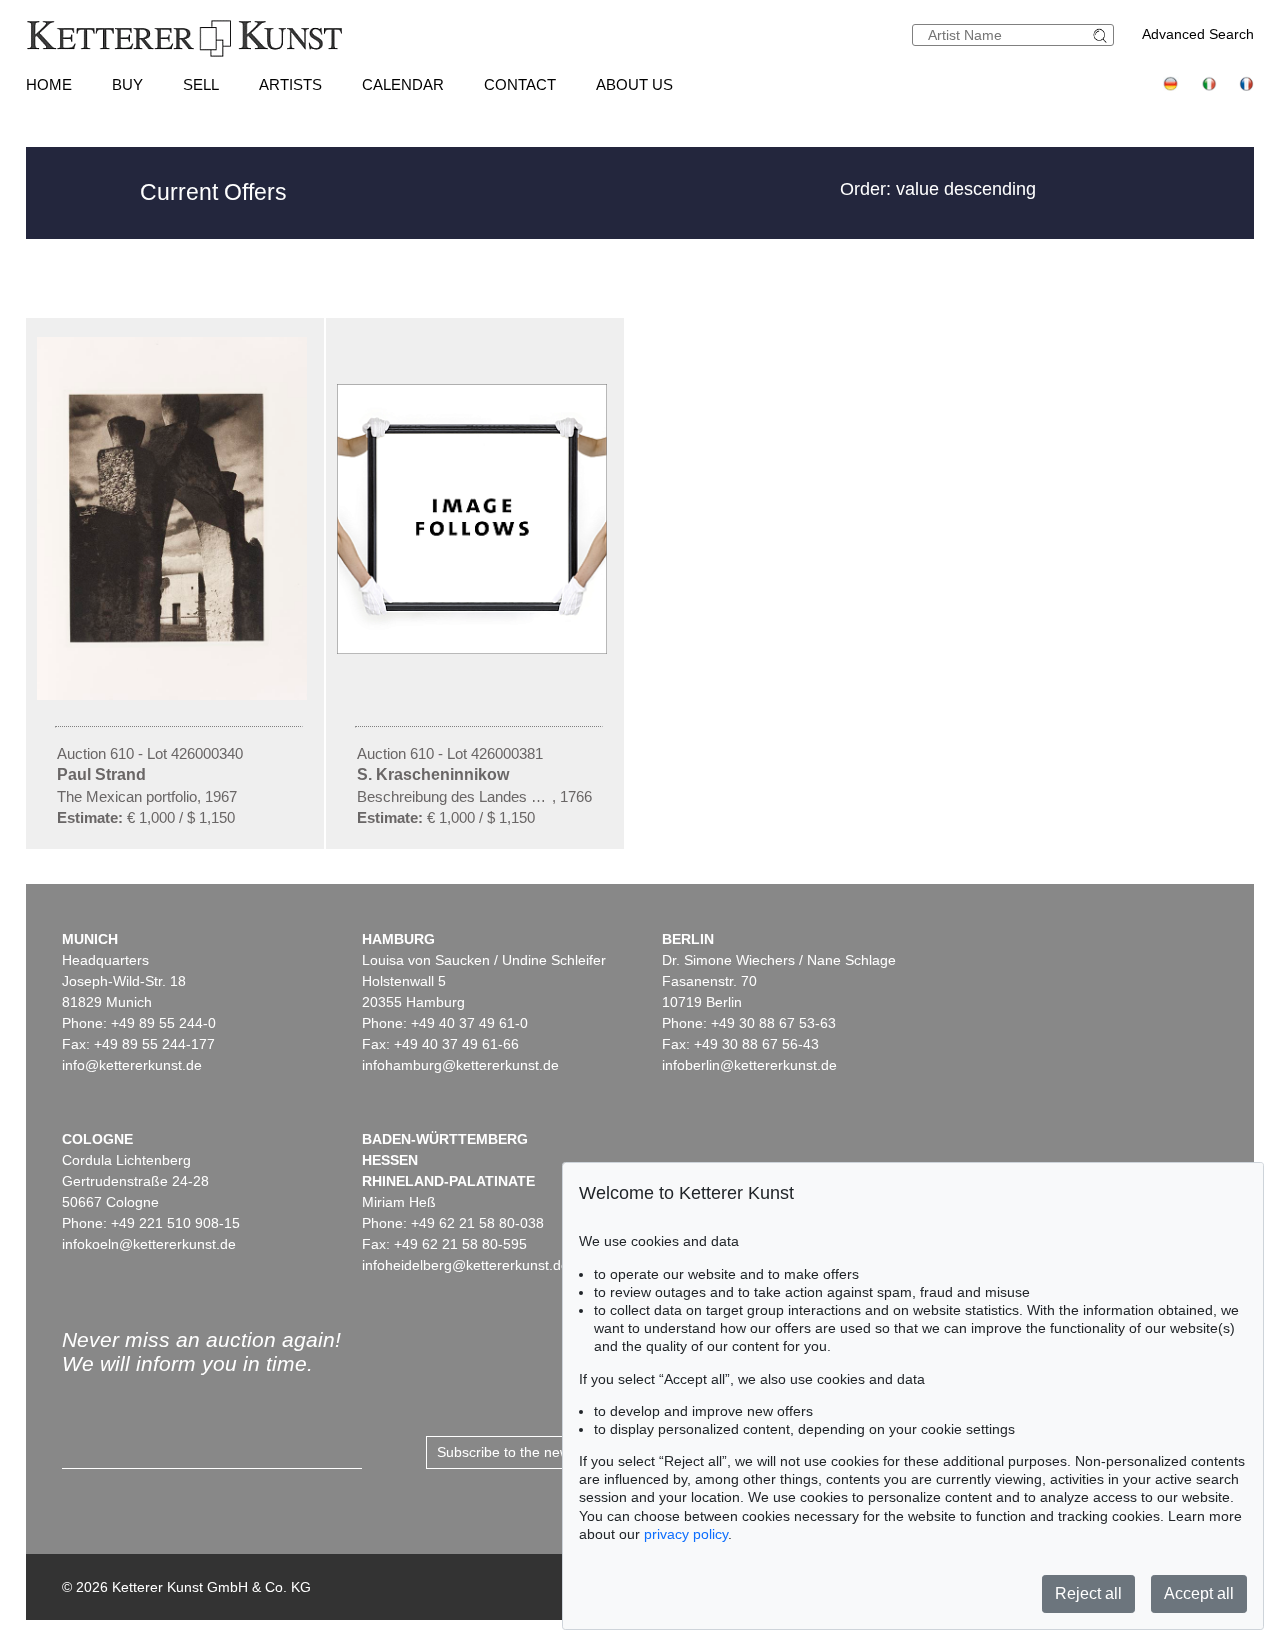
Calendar (403, 84)
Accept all (1199, 1593)
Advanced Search (1198, 34)
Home (49, 84)
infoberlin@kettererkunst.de (749, 1065)
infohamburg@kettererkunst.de (460, 1065)
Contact (520, 84)
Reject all (1088, 1593)
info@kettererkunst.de (132, 1065)
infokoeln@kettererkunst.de (149, 1244)
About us (634, 84)
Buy (127, 84)
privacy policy (686, 1534)
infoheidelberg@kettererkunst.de (465, 1265)
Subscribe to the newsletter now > (544, 1452)
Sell (201, 84)
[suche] (1103, 35)
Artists (290, 84)
